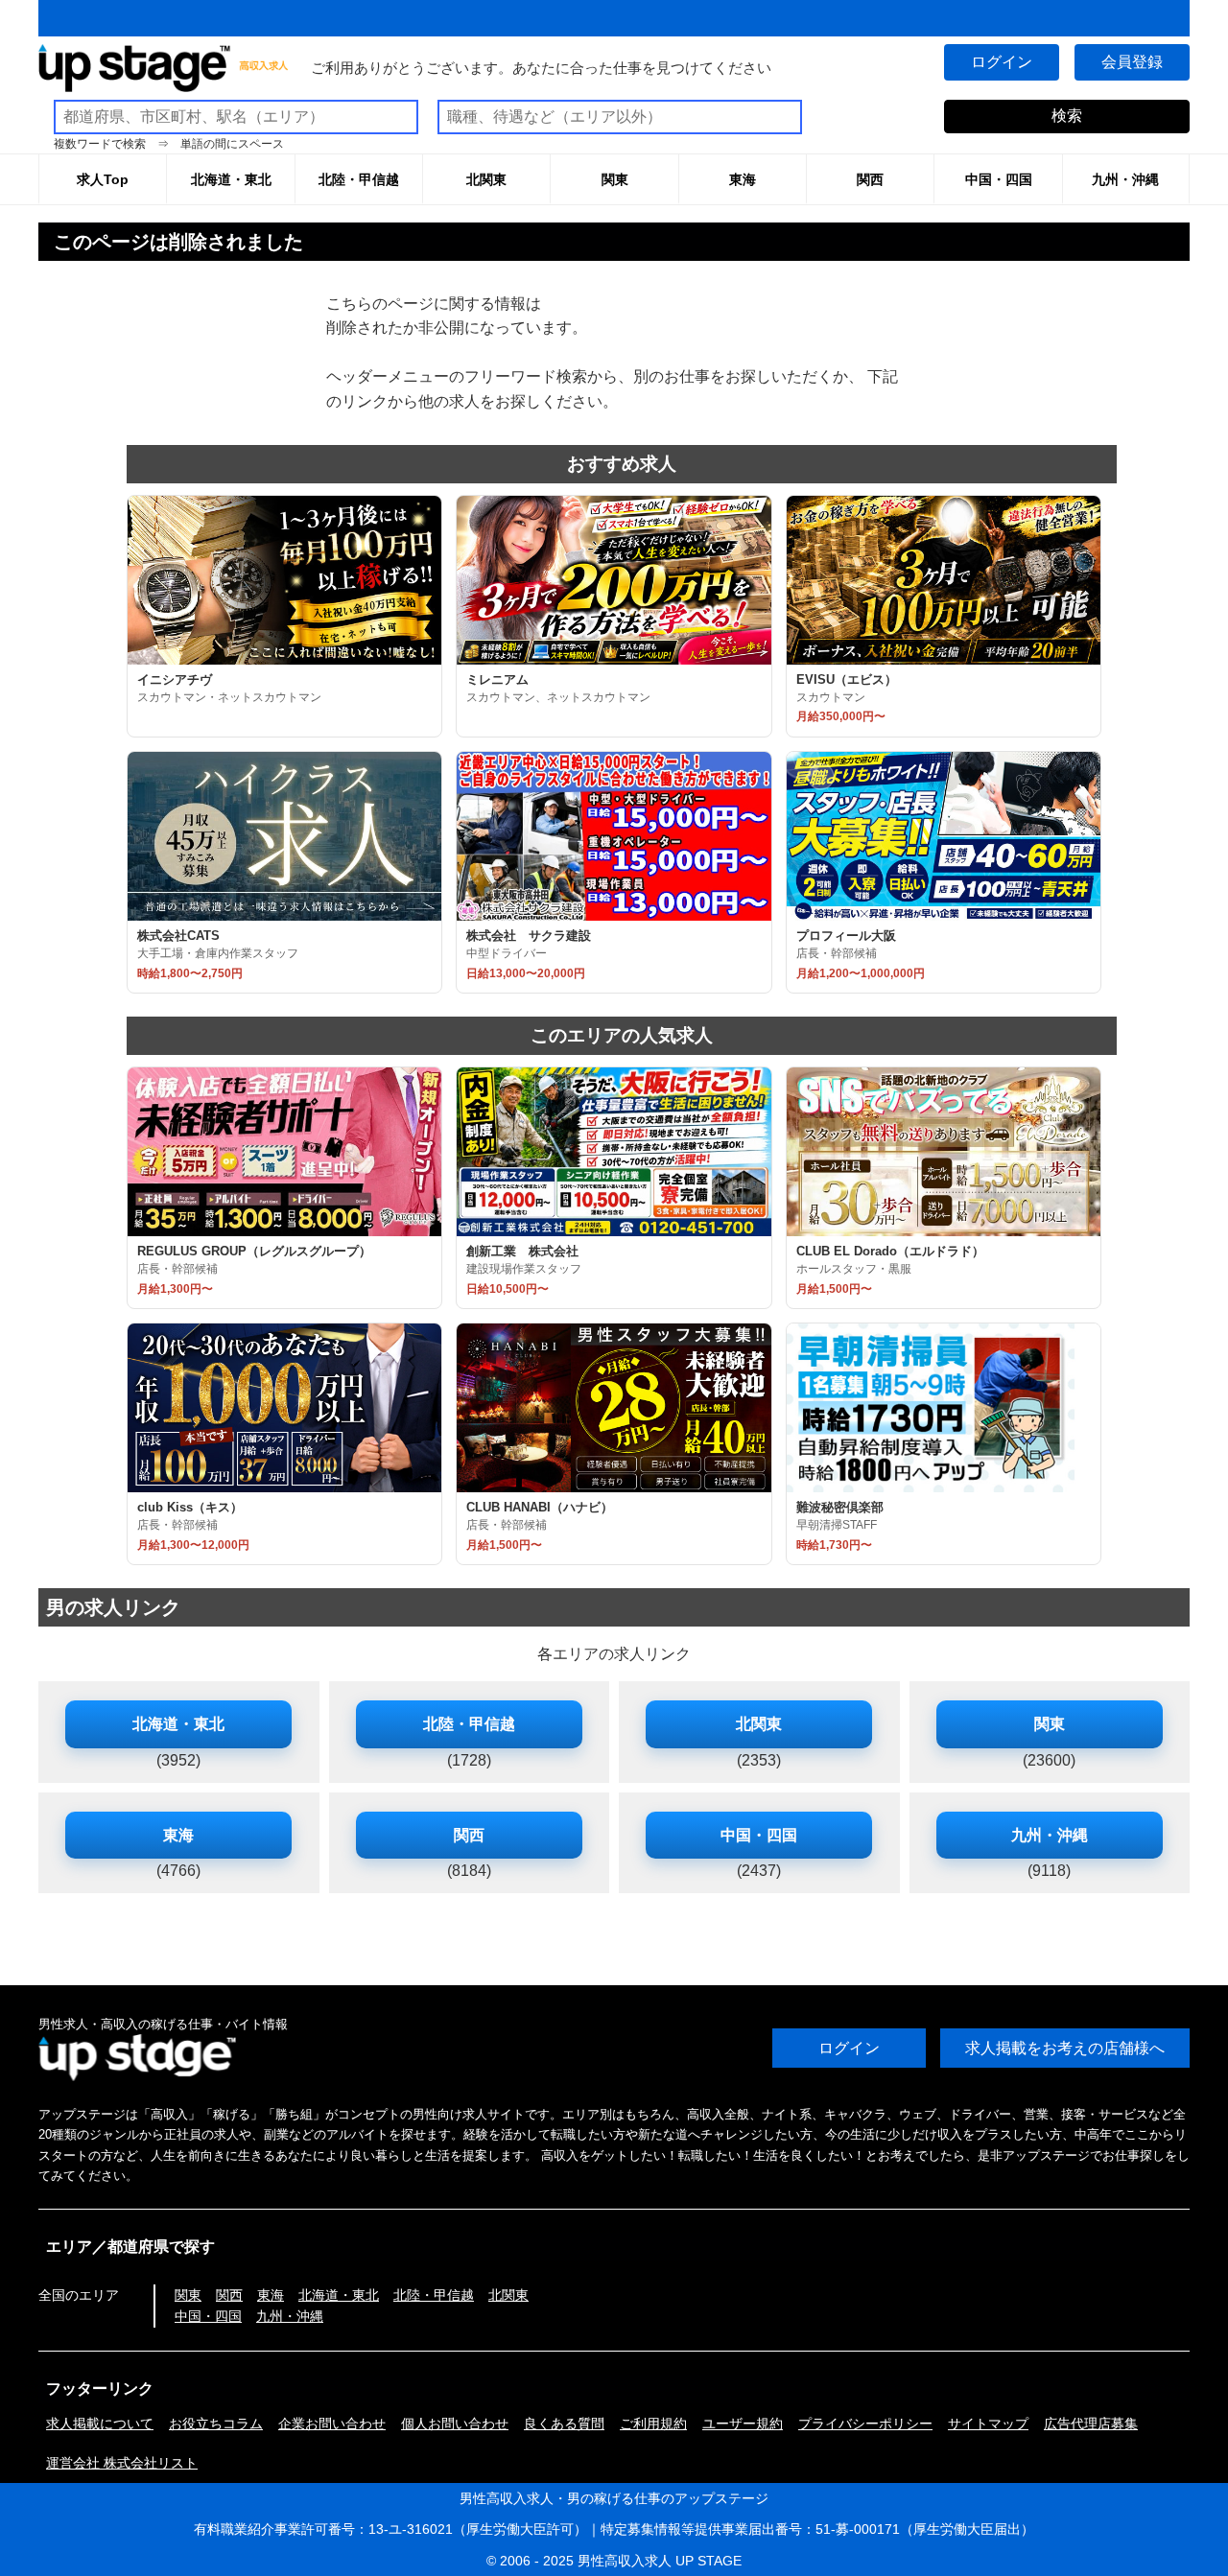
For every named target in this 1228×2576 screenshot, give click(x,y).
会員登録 (1132, 62)
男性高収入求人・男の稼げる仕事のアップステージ (614, 2498)
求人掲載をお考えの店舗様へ (1065, 2048)
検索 (1067, 116)
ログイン (1002, 62)
